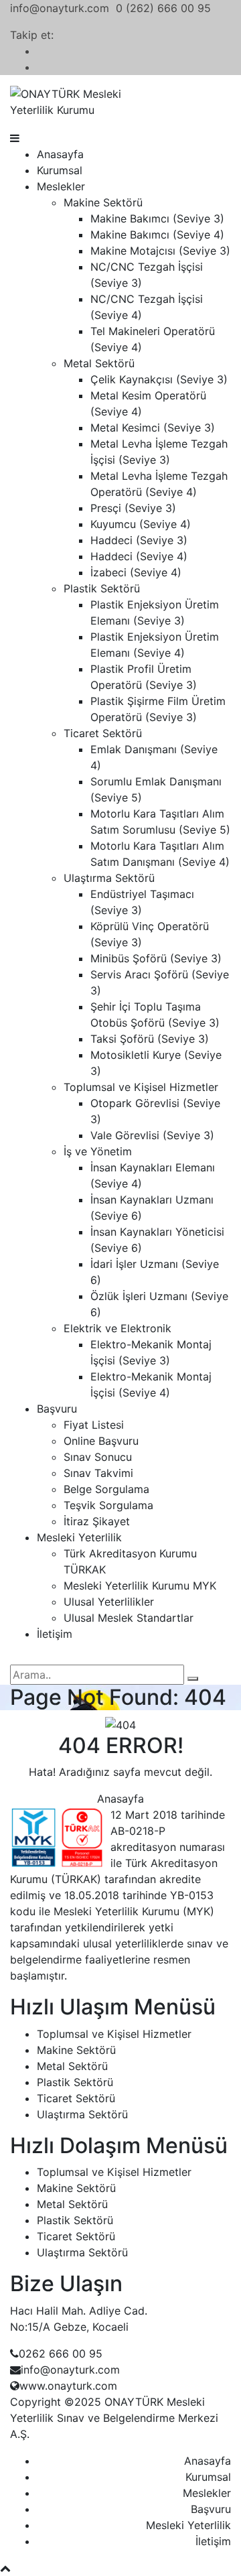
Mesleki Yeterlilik (79, 1537)
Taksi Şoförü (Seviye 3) (150, 1039)
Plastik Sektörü (102, 588)
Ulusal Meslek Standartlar (129, 1618)
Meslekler (61, 186)
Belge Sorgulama (106, 1489)
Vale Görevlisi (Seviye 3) (152, 1135)
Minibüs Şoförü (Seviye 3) (156, 958)
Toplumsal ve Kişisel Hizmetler (141, 1087)
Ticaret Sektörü (103, 733)
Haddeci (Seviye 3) (139, 540)
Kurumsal (60, 170)
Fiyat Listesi (94, 1425)
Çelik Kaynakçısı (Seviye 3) (159, 379)
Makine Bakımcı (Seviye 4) (157, 235)
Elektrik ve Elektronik (117, 1328)
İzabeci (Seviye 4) (136, 572)
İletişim (55, 1634)
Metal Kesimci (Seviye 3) (153, 428)
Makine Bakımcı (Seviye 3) (157, 218)
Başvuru (57, 1409)
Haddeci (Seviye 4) (139, 556)
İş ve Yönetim (98, 1151)
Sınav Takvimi (98, 1473)
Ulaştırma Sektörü (109, 878)
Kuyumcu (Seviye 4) (141, 524)
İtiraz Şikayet (97, 1521)
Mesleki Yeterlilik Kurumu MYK (140, 1586)
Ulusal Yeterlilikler (109, 1602)
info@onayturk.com (60, 8)
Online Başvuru (101, 1441)
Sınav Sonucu (98, 1457)
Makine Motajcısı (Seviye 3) (160, 251)
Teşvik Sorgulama (108, 1505)
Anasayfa (60, 154)
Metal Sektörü (99, 363)
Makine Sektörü (103, 202)
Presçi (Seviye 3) (133, 508)
